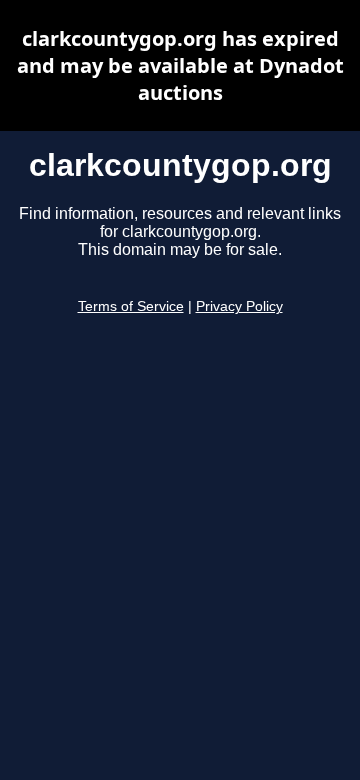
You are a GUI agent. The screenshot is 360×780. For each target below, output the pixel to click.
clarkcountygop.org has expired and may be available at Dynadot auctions (180, 65)
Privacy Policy (239, 306)
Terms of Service (131, 306)
